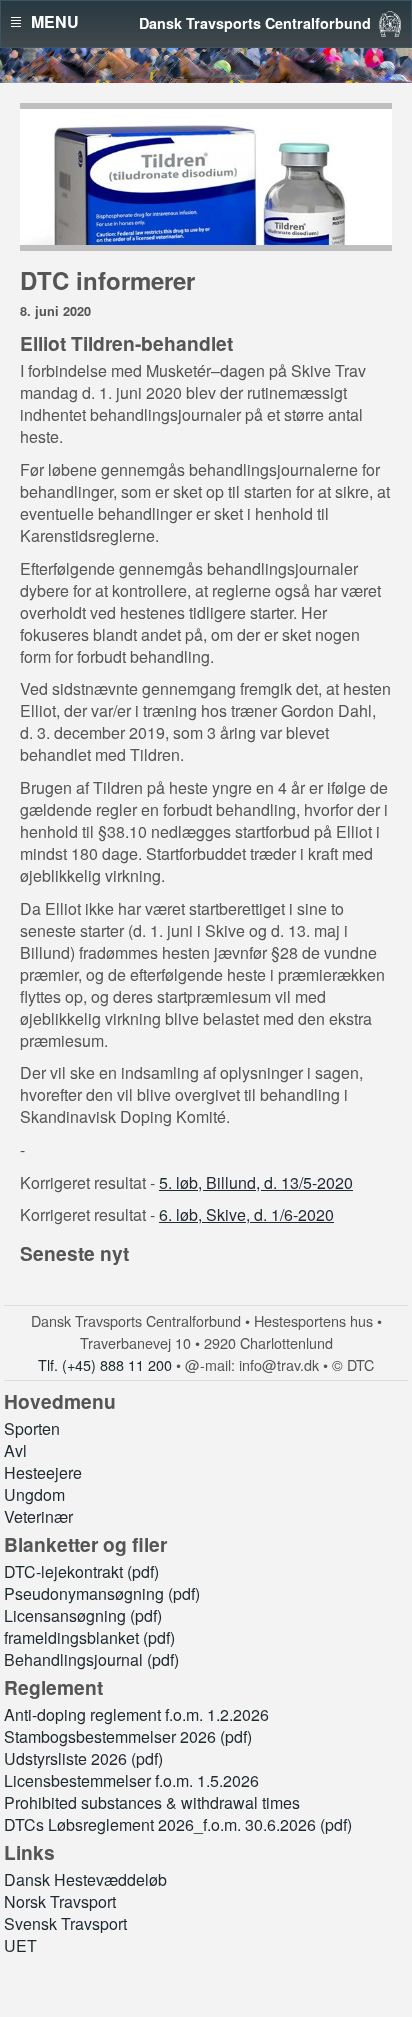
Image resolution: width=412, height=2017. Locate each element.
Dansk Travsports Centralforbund (255, 23)
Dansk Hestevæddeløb (85, 1879)
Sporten (32, 1428)
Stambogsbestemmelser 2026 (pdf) (128, 1736)
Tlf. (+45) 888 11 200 (105, 1364)
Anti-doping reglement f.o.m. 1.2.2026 (136, 1714)
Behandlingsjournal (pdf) (91, 1659)
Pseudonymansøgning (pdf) (102, 1593)
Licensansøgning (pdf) (83, 1615)
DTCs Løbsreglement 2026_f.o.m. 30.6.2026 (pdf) (178, 1824)
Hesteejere (43, 1472)
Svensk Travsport (65, 1923)
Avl (15, 1450)
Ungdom (34, 1494)
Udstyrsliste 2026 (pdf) (83, 1758)
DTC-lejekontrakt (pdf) (81, 1571)
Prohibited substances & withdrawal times (152, 1802)
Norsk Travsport (60, 1901)
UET (20, 1945)
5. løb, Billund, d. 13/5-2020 (256, 1182)
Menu (55, 22)
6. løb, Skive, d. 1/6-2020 (246, 1214)
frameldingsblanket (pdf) (89, 1637)
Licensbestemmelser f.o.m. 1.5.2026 (131, 1780)
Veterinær (38, 1516)
